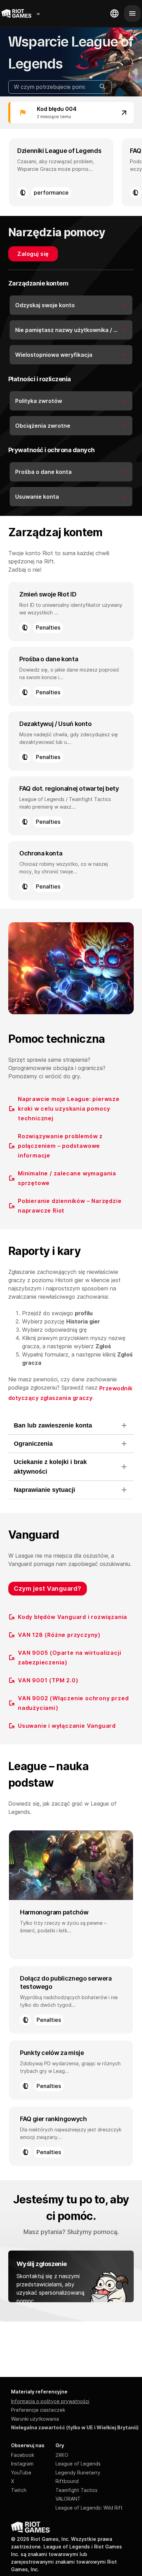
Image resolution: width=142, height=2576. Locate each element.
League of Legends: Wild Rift (89, 2508)
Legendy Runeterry (78, 2473)
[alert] (71, 113)
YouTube (21, 2473)
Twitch (19, 2490)
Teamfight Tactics (77, 2490)
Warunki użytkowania (35, 2419)
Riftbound (67, 2481)
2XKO (62, 2455)
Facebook (23, 2455)
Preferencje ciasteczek (38, 2410)
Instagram (22, 2464)
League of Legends (78, 2464)
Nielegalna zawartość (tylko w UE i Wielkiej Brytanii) (75, 2427)
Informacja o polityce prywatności (50, 2401)
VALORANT (68, 2499)
